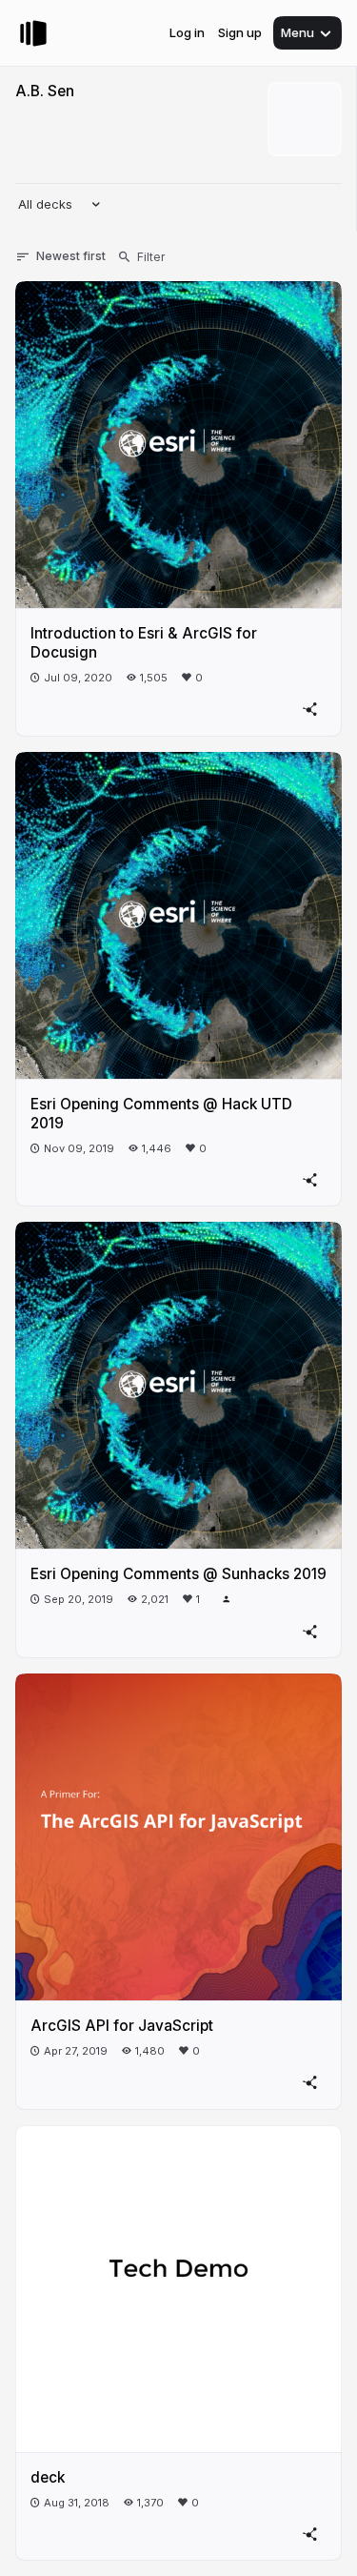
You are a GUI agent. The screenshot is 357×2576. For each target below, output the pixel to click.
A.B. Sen (45, 91)
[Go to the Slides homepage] (33, 33)
